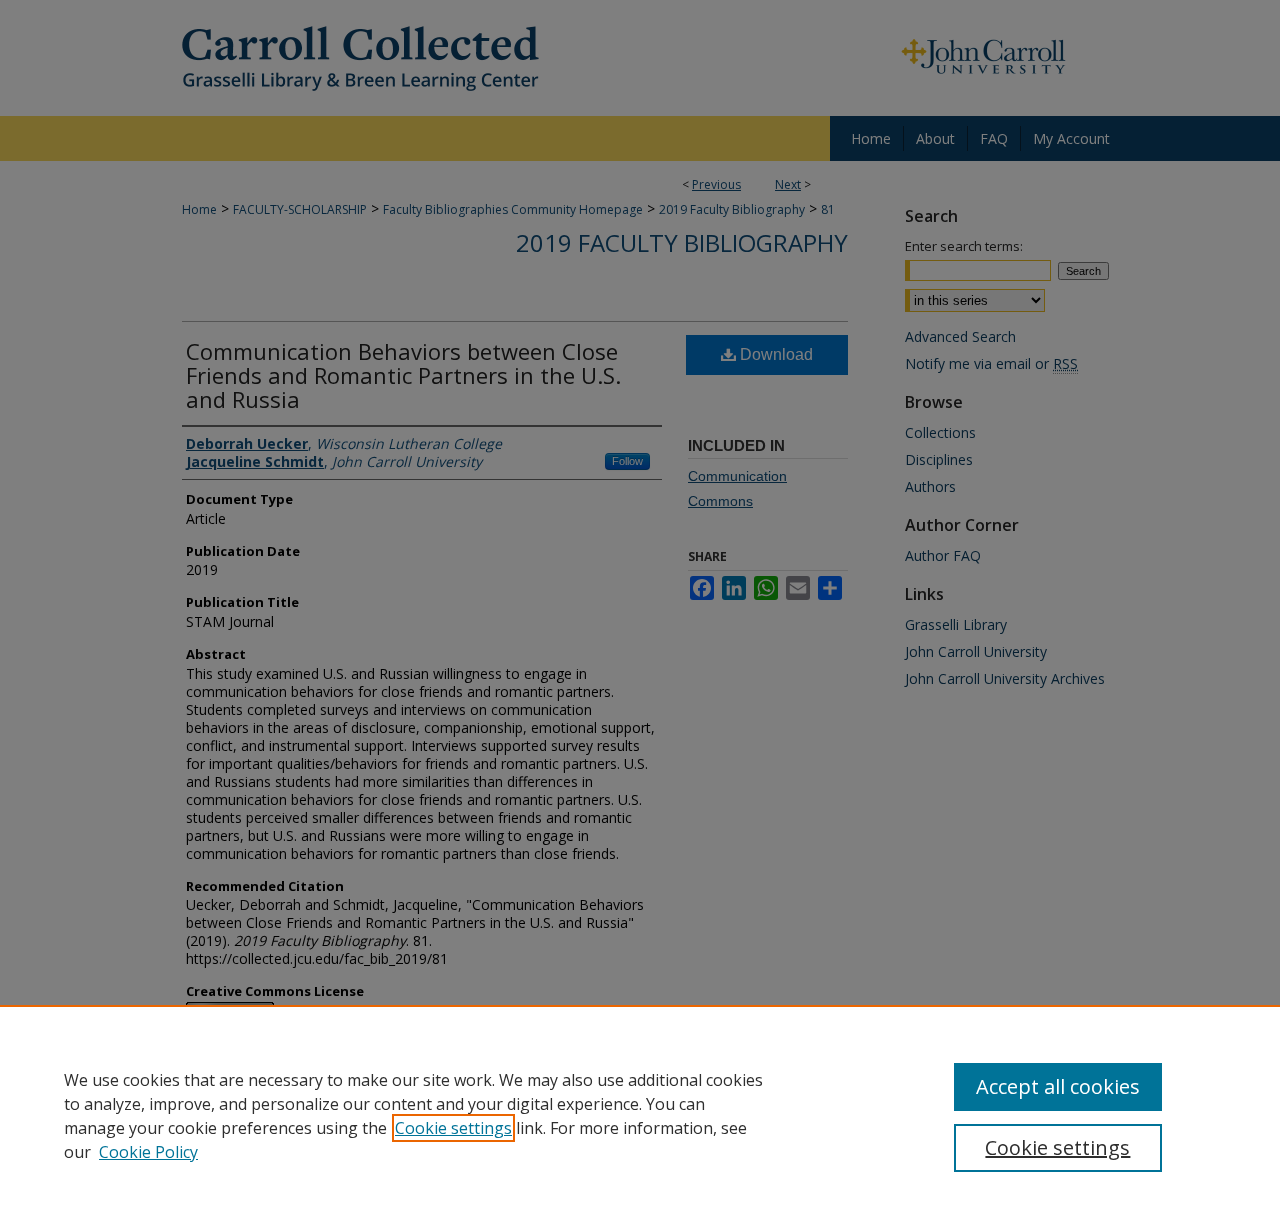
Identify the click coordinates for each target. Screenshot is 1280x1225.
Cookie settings (453, 1128)
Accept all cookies (1058, 1086)
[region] (640, 1115)
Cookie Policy (148, 1152)
